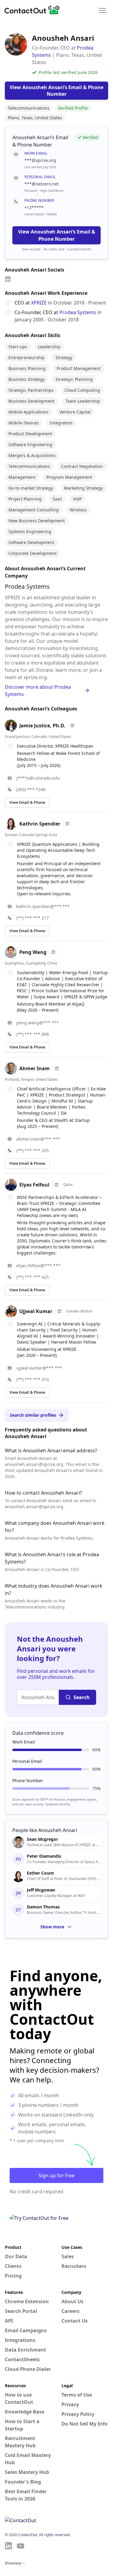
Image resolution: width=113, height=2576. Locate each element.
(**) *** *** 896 (33, 1034)
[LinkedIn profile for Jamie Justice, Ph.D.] (72, 726)
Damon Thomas (43, 1907)
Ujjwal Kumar (36, 1311)
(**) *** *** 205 (33, 1150)
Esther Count (40, 1873)
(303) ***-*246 (31, 789)
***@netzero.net (42, 184)
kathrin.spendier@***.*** (43, 906)
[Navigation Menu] (102, 10)
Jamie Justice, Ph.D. (42, 726)
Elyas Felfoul (34, 1185)
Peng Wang (33, 952)
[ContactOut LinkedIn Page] (8, 2546)
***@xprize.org (40, 160)
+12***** (34, 207)
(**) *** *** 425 (33, 1277)
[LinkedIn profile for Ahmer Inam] (57, 1068)
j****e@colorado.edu (38, 778)
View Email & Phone (27, 802)
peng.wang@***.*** (38, 1023)
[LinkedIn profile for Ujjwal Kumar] (59, 1311)
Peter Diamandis (44, 1856)
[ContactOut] (34, 10)
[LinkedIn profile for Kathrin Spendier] (67, 824)
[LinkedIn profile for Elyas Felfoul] (56, 1185)
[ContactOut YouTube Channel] (20, 2546)
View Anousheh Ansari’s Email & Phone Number (57, 235)
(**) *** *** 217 (33, 918)
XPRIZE (39, 303)
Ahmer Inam (35, 1068)
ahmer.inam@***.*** (38, 1139)
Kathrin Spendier (40, 824)
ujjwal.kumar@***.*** (39, 1368)
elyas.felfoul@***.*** (38, 1265)
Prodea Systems (78, 312)
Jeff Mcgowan (41, 1890)
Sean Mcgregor (42, 1839)
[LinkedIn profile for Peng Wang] (53, 952)
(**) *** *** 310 (33, 1379)
